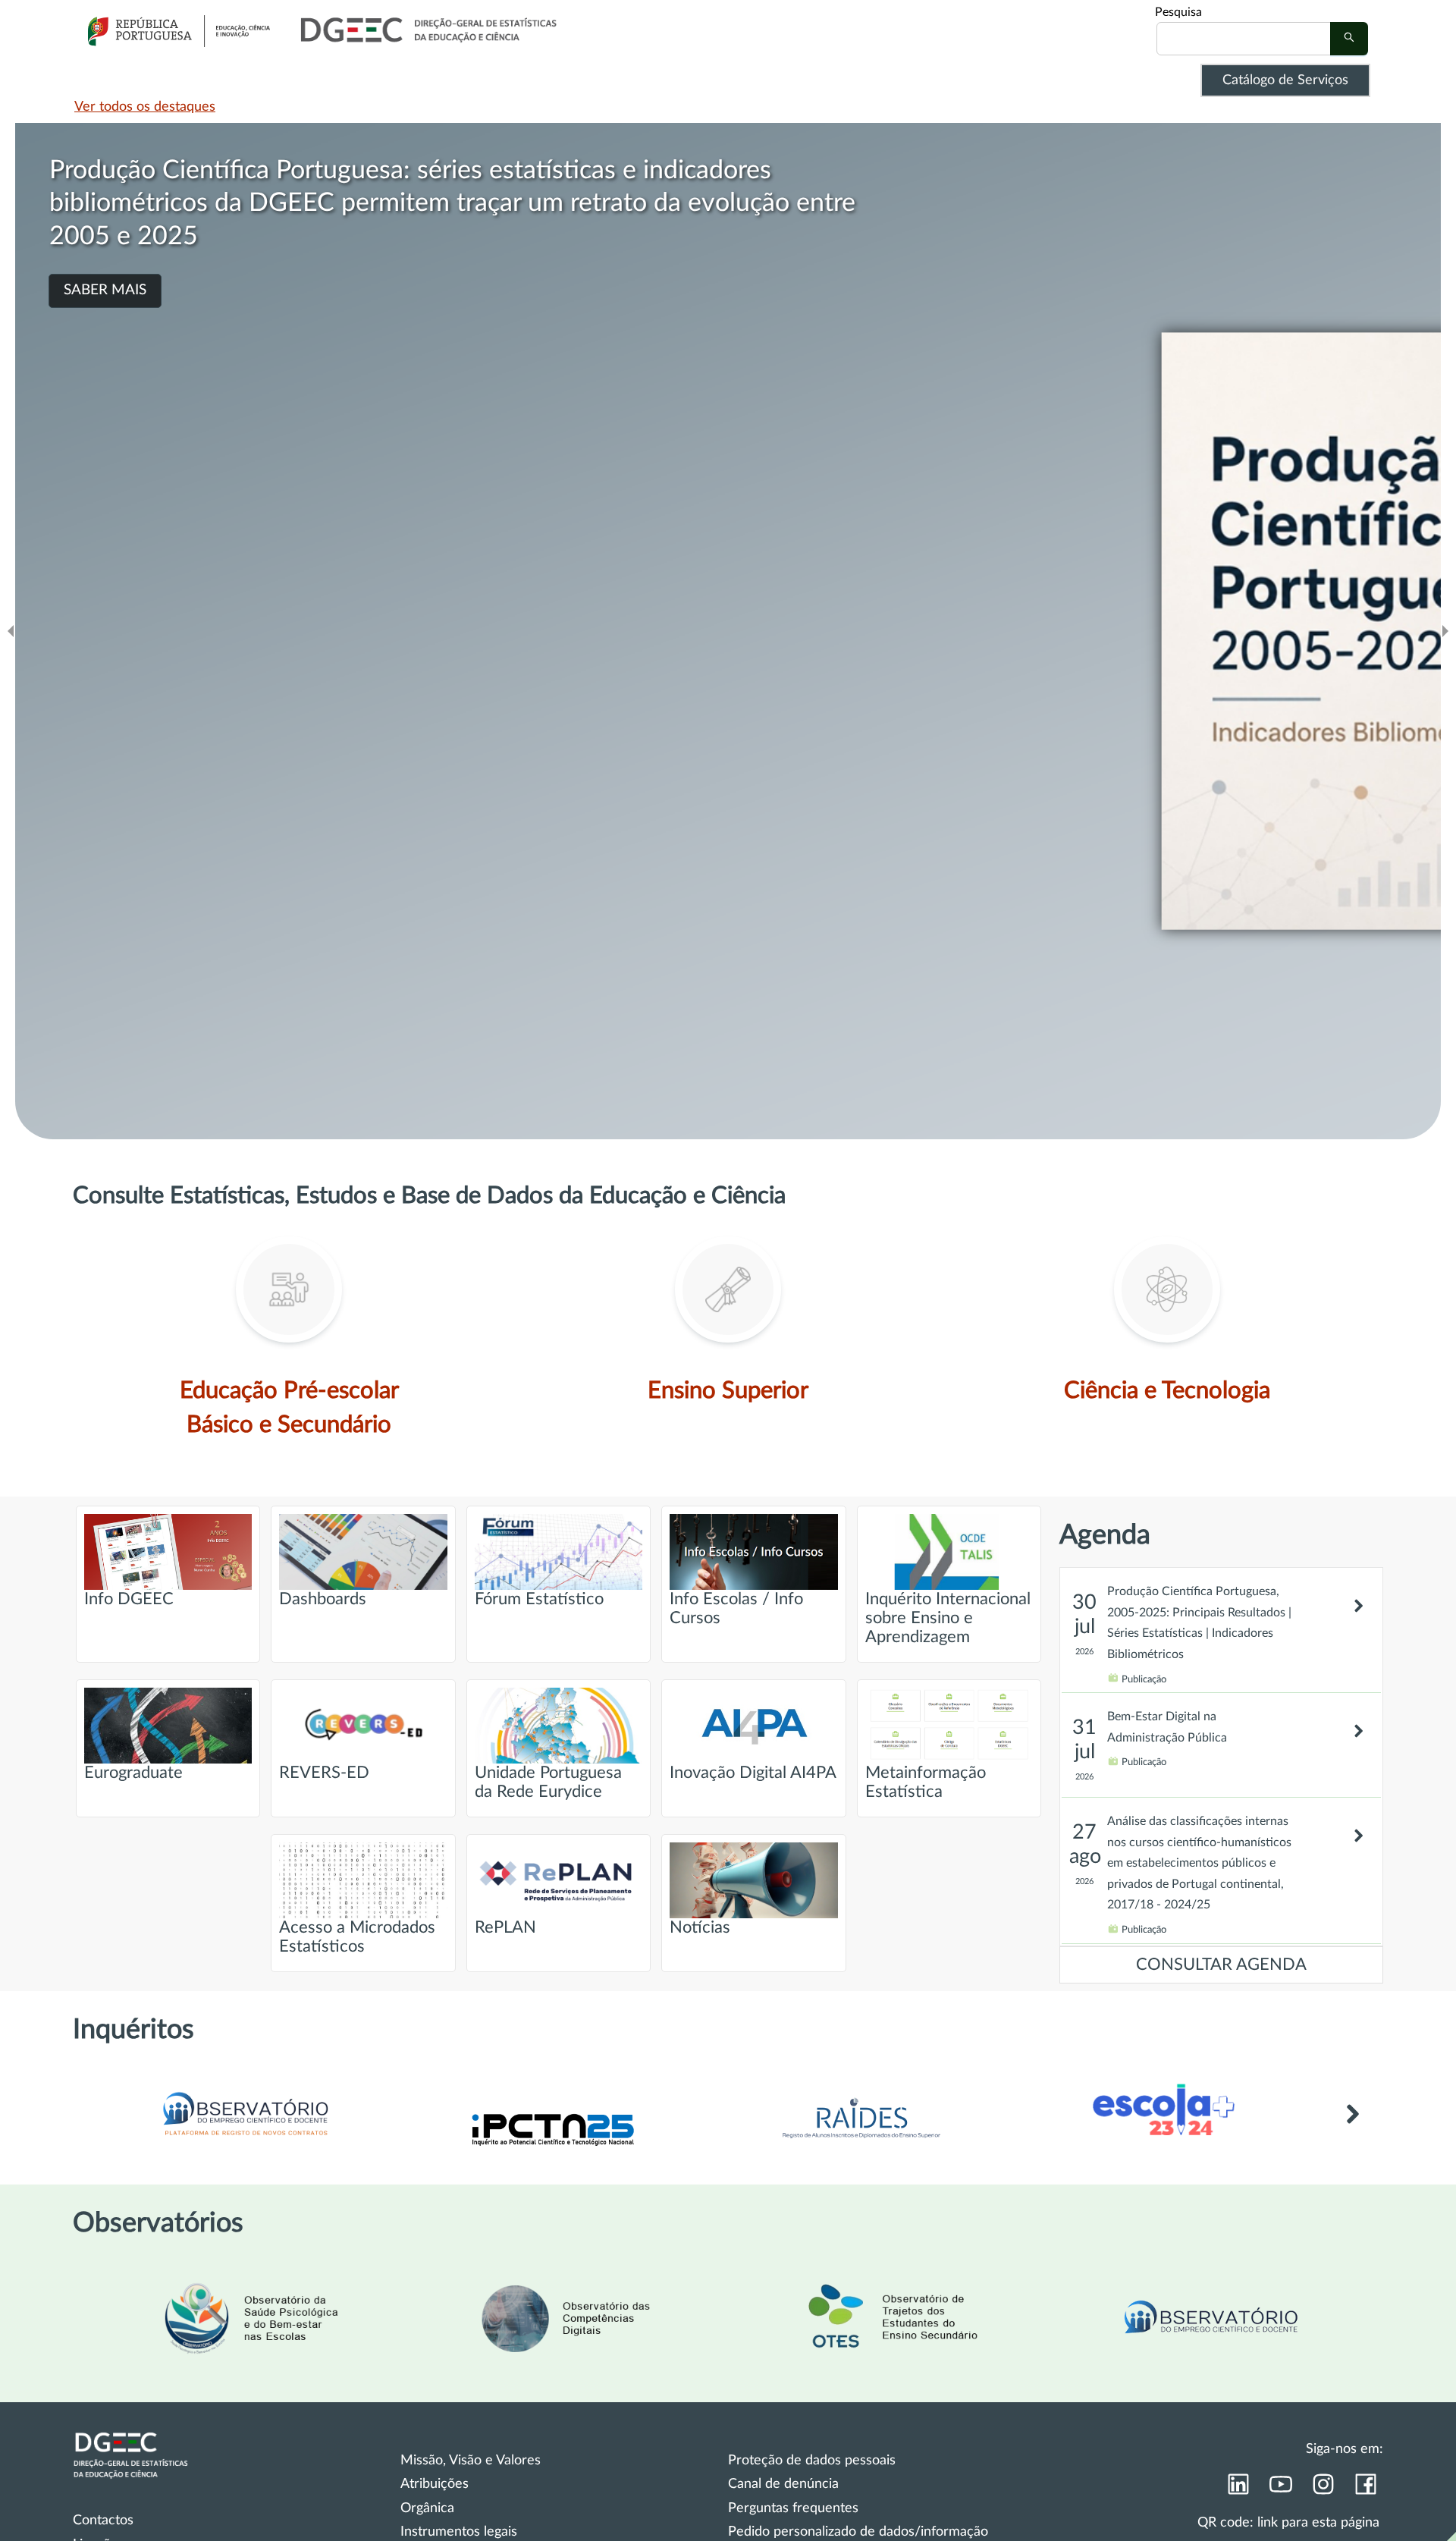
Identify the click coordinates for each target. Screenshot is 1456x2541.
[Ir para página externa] (861, 2143)
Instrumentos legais (459, 2532)
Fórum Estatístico (539, 1599)
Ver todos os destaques (145, 107)
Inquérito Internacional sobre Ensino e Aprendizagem (948, 1618)
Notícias (700, 1928)
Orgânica (427, 2508)
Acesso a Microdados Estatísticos (357, 1937)
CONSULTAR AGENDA (1221, 1965)
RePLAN (505, 1928)
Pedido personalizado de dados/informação (858, 2532)
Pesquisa (1178, 12)
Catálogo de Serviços (1285, 80)
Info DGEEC (129, 1599)
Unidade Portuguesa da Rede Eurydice (548, 1782)
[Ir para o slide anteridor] (11, 631)
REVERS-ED (324, 1773)
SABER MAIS (105, 224)
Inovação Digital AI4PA (753, 1773)
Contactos (103, 2521)
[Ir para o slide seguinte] (1445, 631)
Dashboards (323, 1599)
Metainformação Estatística (926, 1782)
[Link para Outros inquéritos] (1352, 2131)
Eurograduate (133, 1773)
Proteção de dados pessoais (812, 2461)
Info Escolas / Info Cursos (736, 1609)
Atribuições (435, 2484)
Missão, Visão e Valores (471, 2461)
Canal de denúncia (783, 2484)
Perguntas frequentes (793, 2508)
